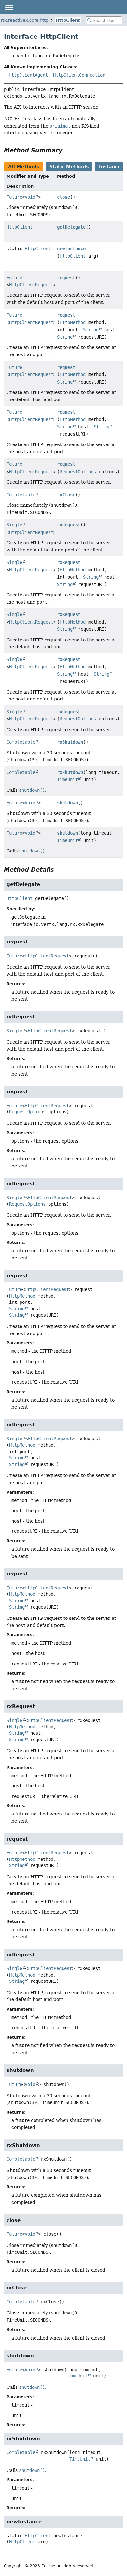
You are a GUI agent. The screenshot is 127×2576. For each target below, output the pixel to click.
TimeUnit (67, 779)
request (66, 278)
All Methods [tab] (24, 167)
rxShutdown (70, 742)
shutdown (67, 803)
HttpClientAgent (28, 75)
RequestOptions (78, 472)
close (63, 197)
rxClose (66, 495)
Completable (21, 495)
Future (14, 197)
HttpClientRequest (31, 285)
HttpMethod (73, 322)
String (91, 330)
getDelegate (71, 227)
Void (30, 197)
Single (14, 525)
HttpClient (68, 20)
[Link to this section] (67, 150)
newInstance (71, 249)
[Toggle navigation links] (9, 7)
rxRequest (69, 525)
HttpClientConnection (79, 75)
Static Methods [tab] (69, 167)
